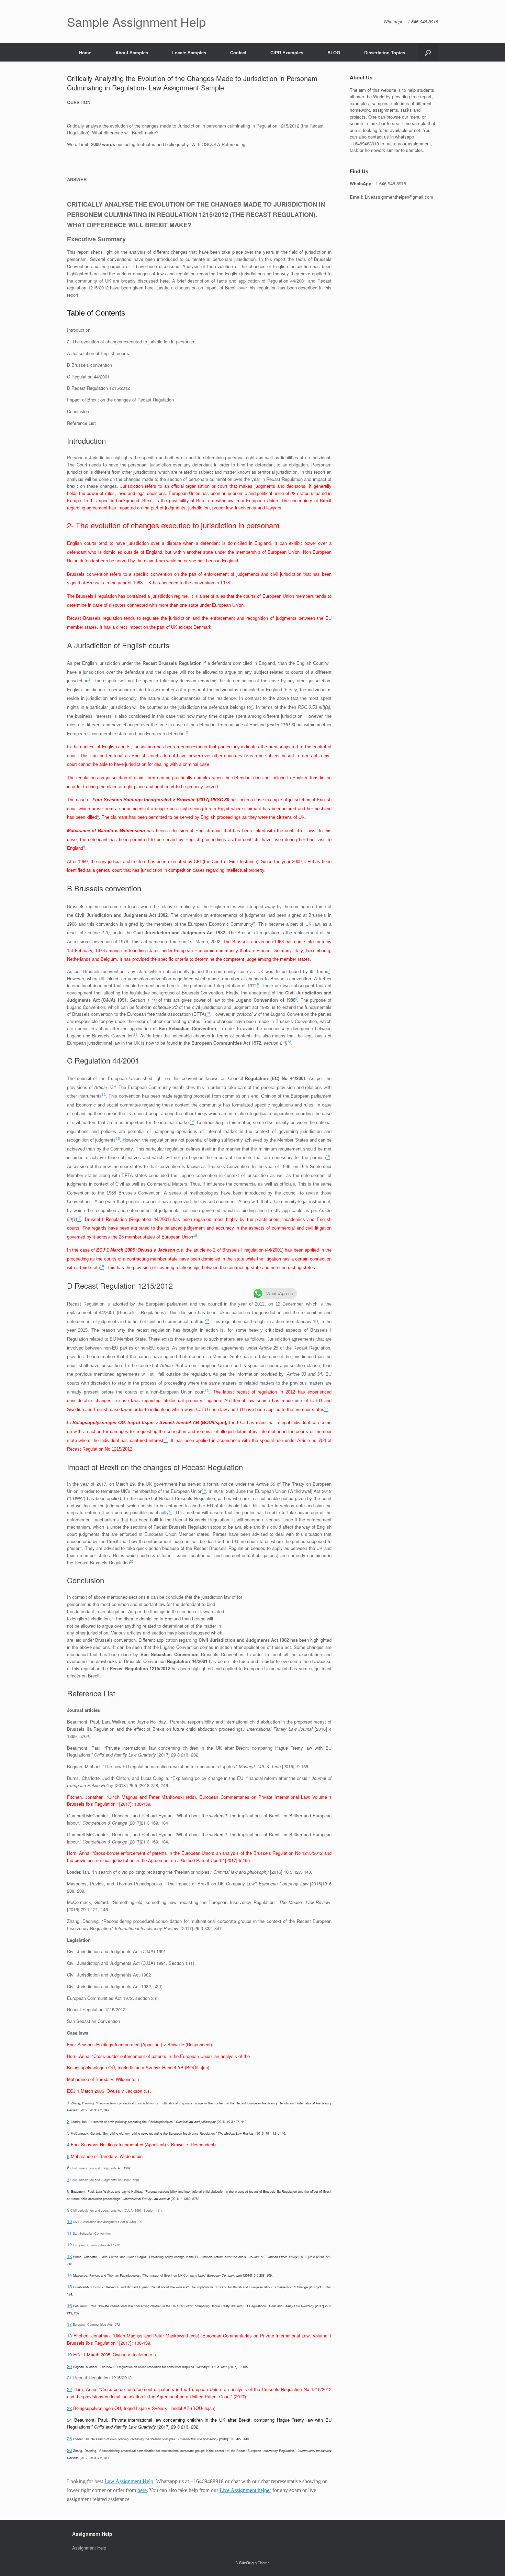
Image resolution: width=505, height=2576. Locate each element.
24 (69, 2420)
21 (69, 2377)
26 (69, 2450)
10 (69, 2221)
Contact (238, 52)
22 (69, 2389)
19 (69, 2354)
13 (69, 2256)
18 (69, 2336)
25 (69, 2438)
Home (85, 52)
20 (69, 2366)
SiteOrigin (248, 2563)
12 (69, 2244)
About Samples (132, 52)
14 (69, 2275)
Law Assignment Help (129, 2481)
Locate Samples (189, 52)
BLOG (334, 52)
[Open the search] (428, 52)
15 (69, 2286)
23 (69, 2408)
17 (69, 2324)
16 (69, 2305)
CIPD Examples (287, 52)
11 (69, 2233)
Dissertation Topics (385, 52)
